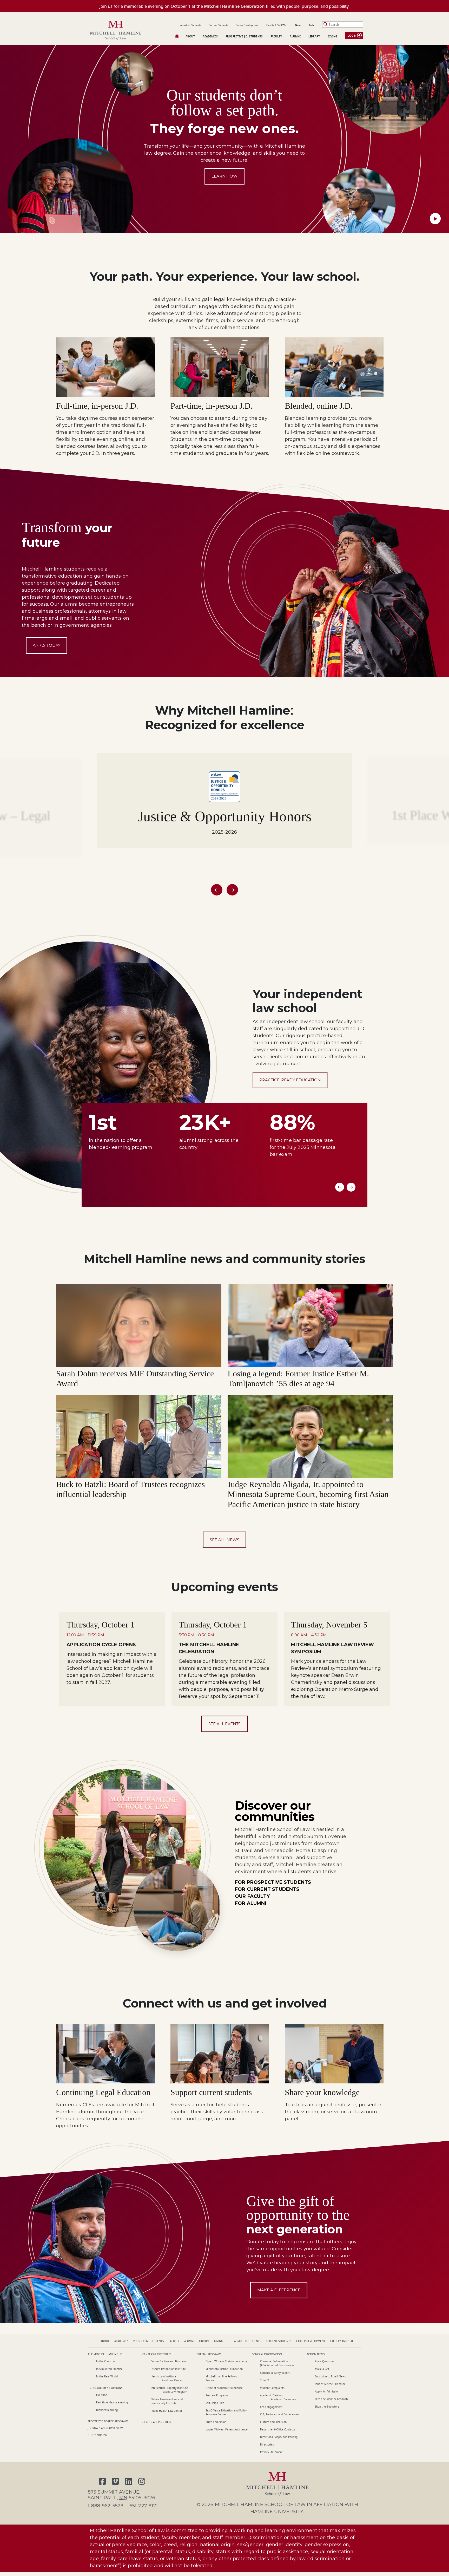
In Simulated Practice (109, 2369)
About (190, 36)
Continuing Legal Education (103, 2092)
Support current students (211, 2092)
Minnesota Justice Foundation (224, 2369)
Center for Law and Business (169, 2361)
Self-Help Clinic (215, 2403)
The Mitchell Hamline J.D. (105, 2354)
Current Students (218, 25)
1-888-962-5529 (106, 2506)
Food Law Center (172, 2380)
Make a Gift (322, 2369)
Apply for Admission (327, 2391)
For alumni (251, 1903)
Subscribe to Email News (330, 2376)
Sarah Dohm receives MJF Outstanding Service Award (135, 1378)
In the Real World (107, 2376)
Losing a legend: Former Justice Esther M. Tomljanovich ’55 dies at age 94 (298, 1378)
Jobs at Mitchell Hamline (330, 2384)
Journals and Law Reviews (106, 2428)
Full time (102, 2395)
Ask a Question (324, 2361)
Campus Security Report (275, 2373)
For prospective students (273, 1882)
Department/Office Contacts (278, 2429)
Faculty (276, 36)
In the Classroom (107, 2361)
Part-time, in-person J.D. (212, 406)
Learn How (224, 176)
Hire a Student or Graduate (332, 2399)
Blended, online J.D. (319, 406)
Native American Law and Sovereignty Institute (167, 2401)
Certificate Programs (157, 2422)
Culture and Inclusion (273, 2422)
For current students (267, 1889)
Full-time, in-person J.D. (97, 406)
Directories (267, 2444)
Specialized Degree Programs (108, 2421)
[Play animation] (435, 219)
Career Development (247, 25)
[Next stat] (351, 1187)
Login (352, 36)
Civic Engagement (271, 2407)
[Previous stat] (340, 1187)
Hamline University (277, 2512)
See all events (225, 1724)
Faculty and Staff (342, 2341)
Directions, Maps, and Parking (279, 2437)
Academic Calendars (284, 2399)
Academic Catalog (271, 2395)
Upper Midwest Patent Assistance (227, 2429)
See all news (224, 1540)
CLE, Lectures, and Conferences (280, 2414)
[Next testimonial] (232, 890)
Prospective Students (148, 2341)
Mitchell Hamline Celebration (234, 6)
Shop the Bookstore (327, 2407)
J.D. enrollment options (105, 2388)
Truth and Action (216, 2422)
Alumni (295, 36)
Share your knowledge (322, 2092)
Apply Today (47, 645)
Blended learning (107, 2410)
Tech (311, 25)
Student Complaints (272, 2388)
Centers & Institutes (157, 2354)
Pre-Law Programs (217, 2395)
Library (314, 36)
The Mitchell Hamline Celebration (209, 1648)
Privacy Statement (271, 2452)
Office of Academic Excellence (224, 2388)
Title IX (265, 2380)
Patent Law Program (174, 2392)
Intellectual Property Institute (169, 2388)
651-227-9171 (144, 2506)
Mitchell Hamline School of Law (260, 2505)
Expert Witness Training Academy (226, 2361)
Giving (332, 36)
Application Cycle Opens (101, 1645)
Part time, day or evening (112, 2402)
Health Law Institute (163, 2376)
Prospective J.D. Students (244, 36)
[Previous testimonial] (217, 890)
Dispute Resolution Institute (168, 2369)
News (298, 25)
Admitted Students (191, 25)
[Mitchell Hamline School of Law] (116, 31)
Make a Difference (279, 2290)
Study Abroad (97, 2435)
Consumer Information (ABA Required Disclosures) (277, 2363)
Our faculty (252, 1896)
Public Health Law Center (166, 2411)
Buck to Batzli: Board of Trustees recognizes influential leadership (130, 1489)
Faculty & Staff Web (277, 25)
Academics (210, 36)
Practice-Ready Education (290, 1080)
